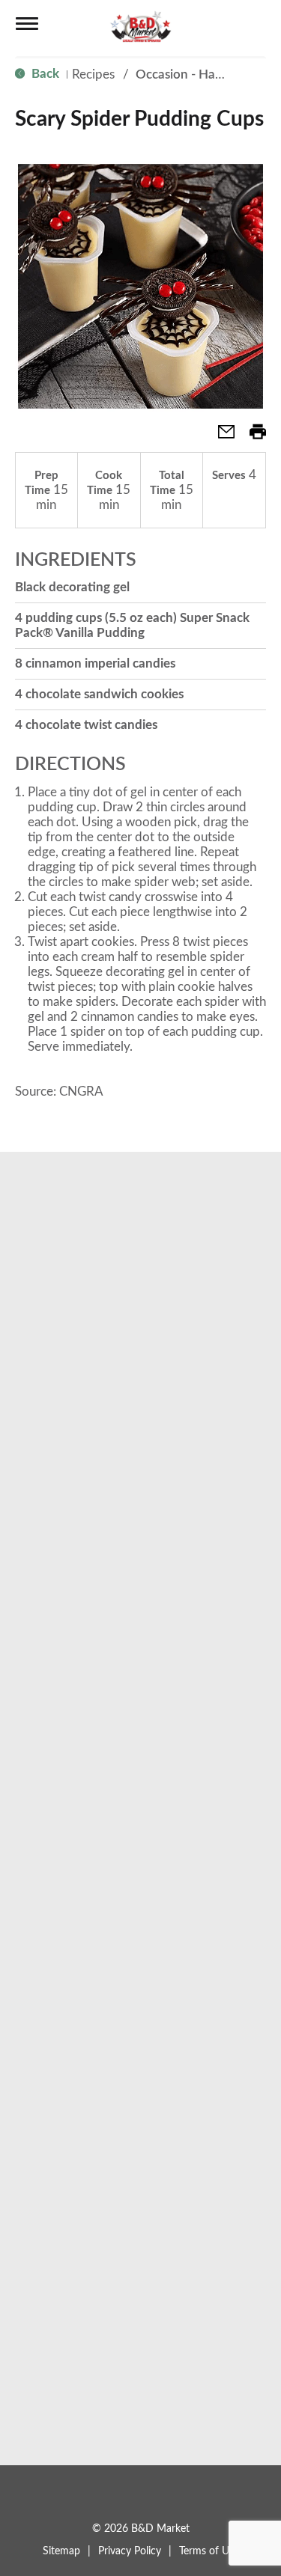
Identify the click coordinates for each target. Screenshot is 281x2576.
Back (44, 74)
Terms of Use (209, 2551)
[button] (220, 437)
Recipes (93, 74)
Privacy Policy (130, 2551)
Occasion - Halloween (198, 74)
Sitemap (61, 2551)
